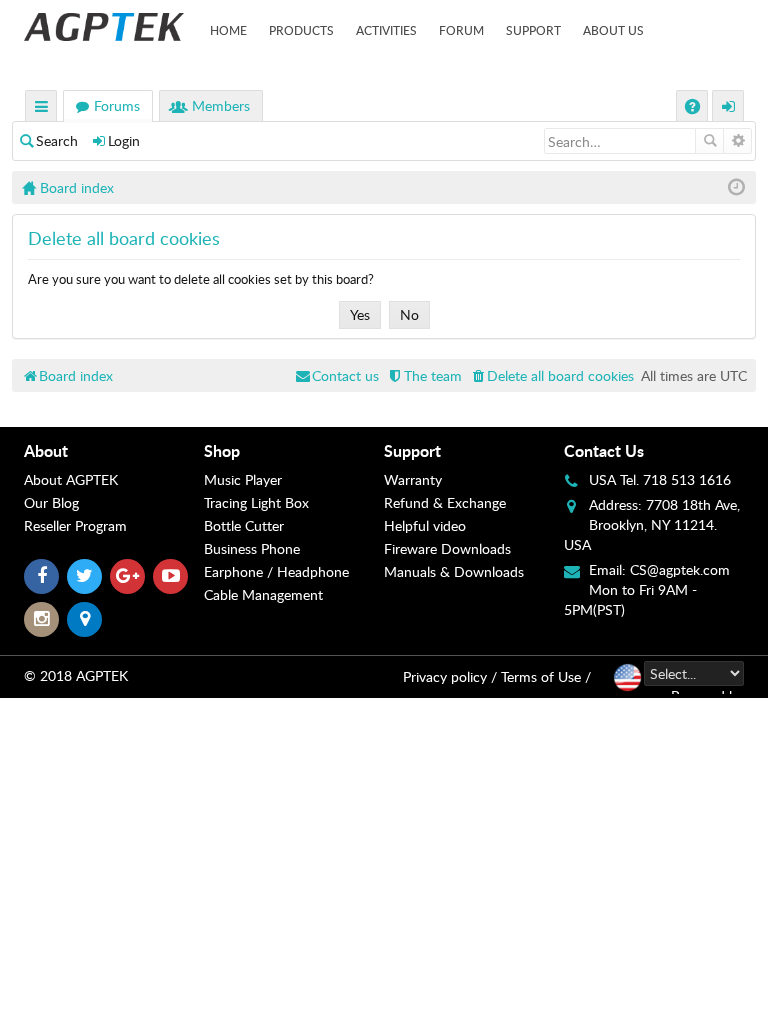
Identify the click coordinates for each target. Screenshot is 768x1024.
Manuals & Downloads (454, 571)
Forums (117, 105)
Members (221, 105)
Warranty (413, 479)
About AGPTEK (71, 479)
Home (228, 30)
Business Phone (252, 548)
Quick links (42, 108)
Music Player (243, 479)
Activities (386, 30)
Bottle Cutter (244, 525)
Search (57, 140)
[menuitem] (551, 375)
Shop (222, 450)
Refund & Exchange (445, 502)
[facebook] (41, 576)
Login (124, 140)
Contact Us (604, 450)
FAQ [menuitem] (694, 108)
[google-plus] (127, 576)
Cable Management (263, 594)
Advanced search (737, 141)
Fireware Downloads (447, 548)
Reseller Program (75, 525)
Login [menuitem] (729, 108)
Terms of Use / (546, 676)
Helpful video (425, 525)
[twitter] (84, 576)
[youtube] (170, 576)
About (46, 450)
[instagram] (41, 619)
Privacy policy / (450, 676)
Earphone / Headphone (276, 571)
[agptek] (104, 27)
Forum (461, 30)
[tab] (114, 451)
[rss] (84, 619)
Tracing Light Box (256, 502)
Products (301, 30)
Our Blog (51, 502)
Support (533, 30)
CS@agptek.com (680, 569)
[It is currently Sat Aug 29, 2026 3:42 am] (736, 187)
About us (613, 30)
